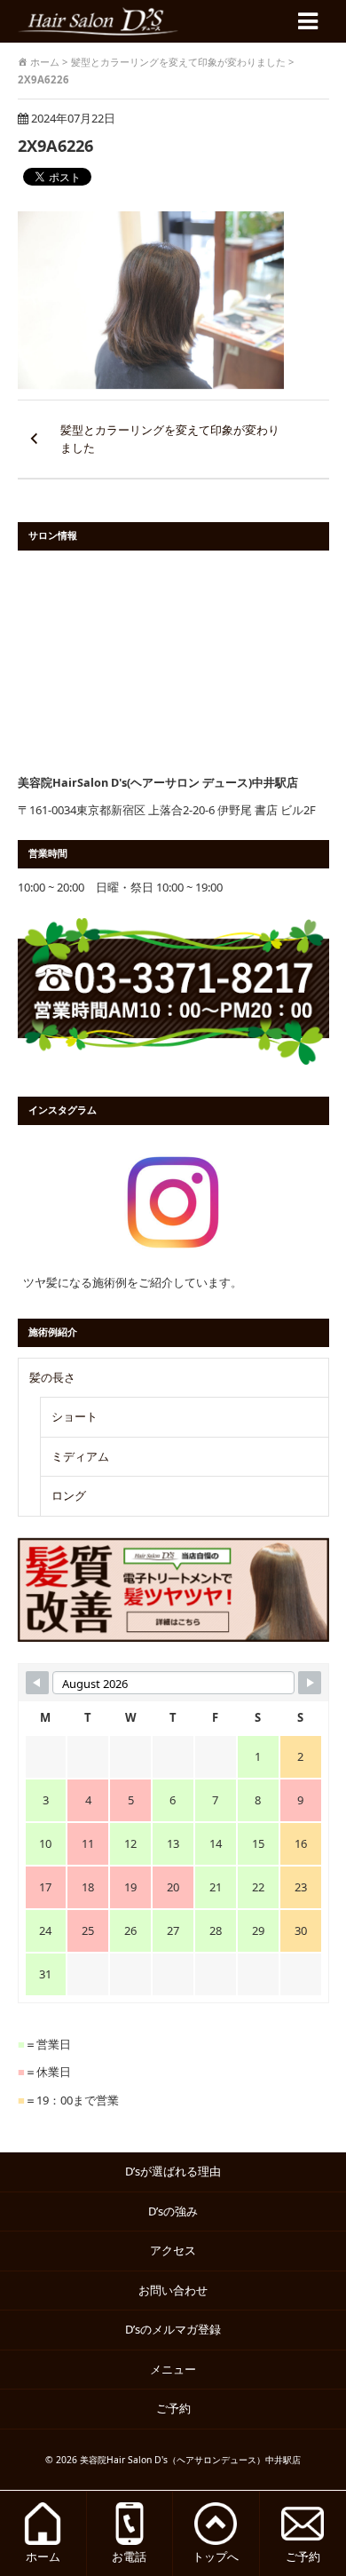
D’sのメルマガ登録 (173, 2329)
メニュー (173, 2369)
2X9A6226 (55, 145)
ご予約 (179, 2408)
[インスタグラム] (173, 1202)
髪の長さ (52, 1377)
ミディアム (80, 1456)
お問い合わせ (173, 2290)
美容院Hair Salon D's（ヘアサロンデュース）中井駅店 (190, 2460)
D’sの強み (173, 2211)
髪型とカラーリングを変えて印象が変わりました (170, 439)
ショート (75, 1416)
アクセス (173, 2250)
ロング (69, 1495)
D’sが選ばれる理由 (173, 2171)
